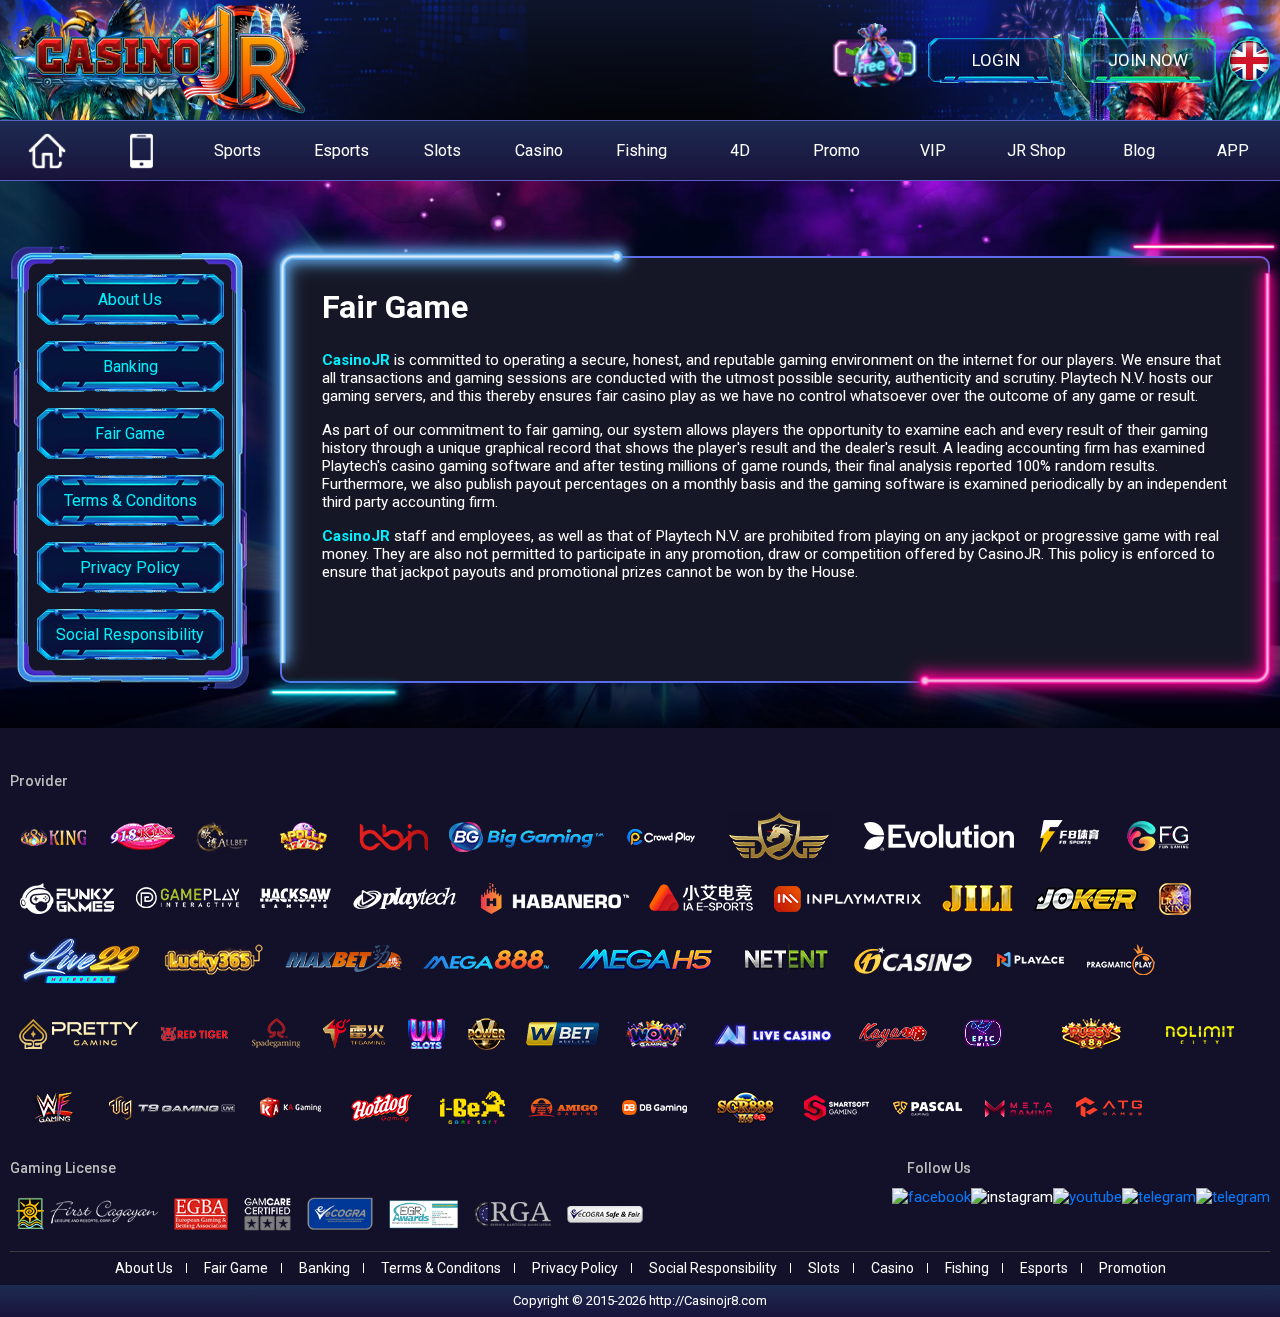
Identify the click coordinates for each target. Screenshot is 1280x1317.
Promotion (1132, 1268)
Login (996, 60)
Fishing (967, 1268)
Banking (324, 1268)
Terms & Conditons (441, 1268)
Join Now (1148, 60)
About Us (144, 1268)
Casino (892, 1268)
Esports (1044, 1268)
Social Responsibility (713, 1268)
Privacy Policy (575, 1268)
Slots (824, 1268)
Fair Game (236, 1268)
